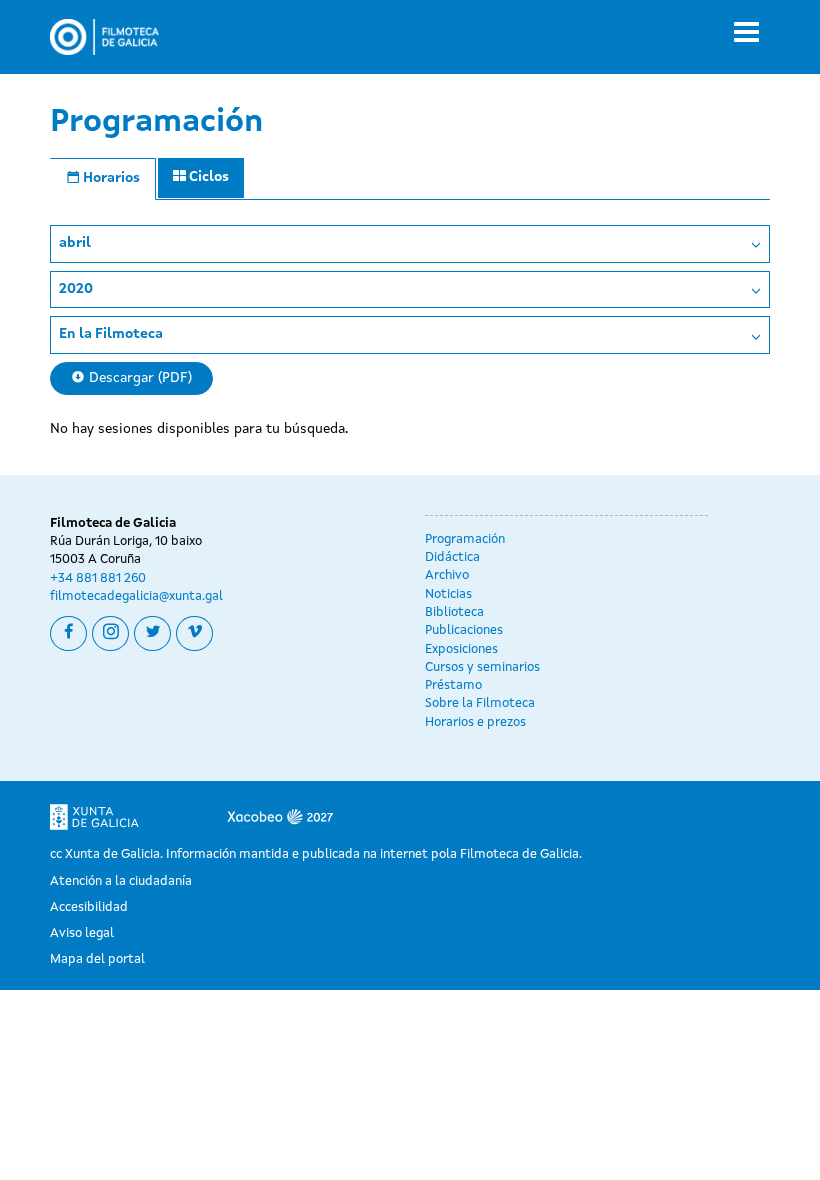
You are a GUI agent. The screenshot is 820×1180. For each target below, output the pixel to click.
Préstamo (453, 685)
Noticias (448, 594)
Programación (465, 539)
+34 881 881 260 (98, 578)
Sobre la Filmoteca (480, 703)
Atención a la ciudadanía (121, 881)
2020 (76, 289)
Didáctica (452, 557)
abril (75, 243)
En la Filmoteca (111, 334)
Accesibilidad (89, 907)
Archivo (447, 575)
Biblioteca (454, 612)
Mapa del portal (97, 959)
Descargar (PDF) (138, 378)
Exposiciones (461, 649)
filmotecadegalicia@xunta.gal (136, 596)
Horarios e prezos (475, 722)
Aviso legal (82, 933)
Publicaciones (464, 630)
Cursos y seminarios (482, 667)
